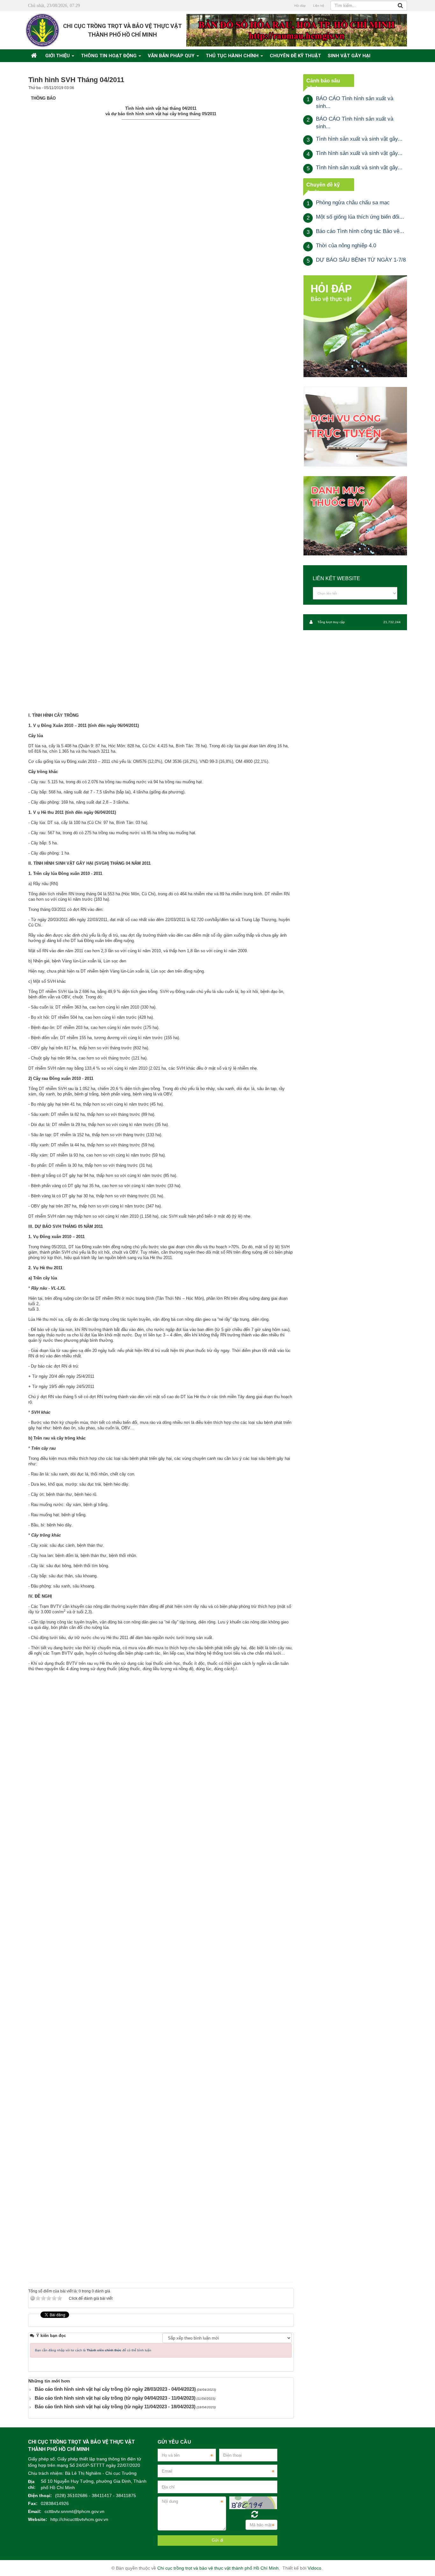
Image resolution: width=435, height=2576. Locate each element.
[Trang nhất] (35, 56)
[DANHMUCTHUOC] (355, 516)
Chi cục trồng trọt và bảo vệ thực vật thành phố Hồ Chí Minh (218, 2568)
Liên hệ (319, 6)
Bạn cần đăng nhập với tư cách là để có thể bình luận (93, 2350)
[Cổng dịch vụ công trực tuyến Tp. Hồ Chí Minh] (355, 426)
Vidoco (314, 2568)
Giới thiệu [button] (58, 56)
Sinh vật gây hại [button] (349, 56)
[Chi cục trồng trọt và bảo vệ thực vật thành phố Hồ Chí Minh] (43, 30)
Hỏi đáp (300, 6)
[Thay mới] (255, 2514)
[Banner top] (297, 30)
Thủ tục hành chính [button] (233, 56)
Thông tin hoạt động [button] (109, 56)
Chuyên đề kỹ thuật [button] (295, 56)
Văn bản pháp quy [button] (172, 56)
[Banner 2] (355, 326)
